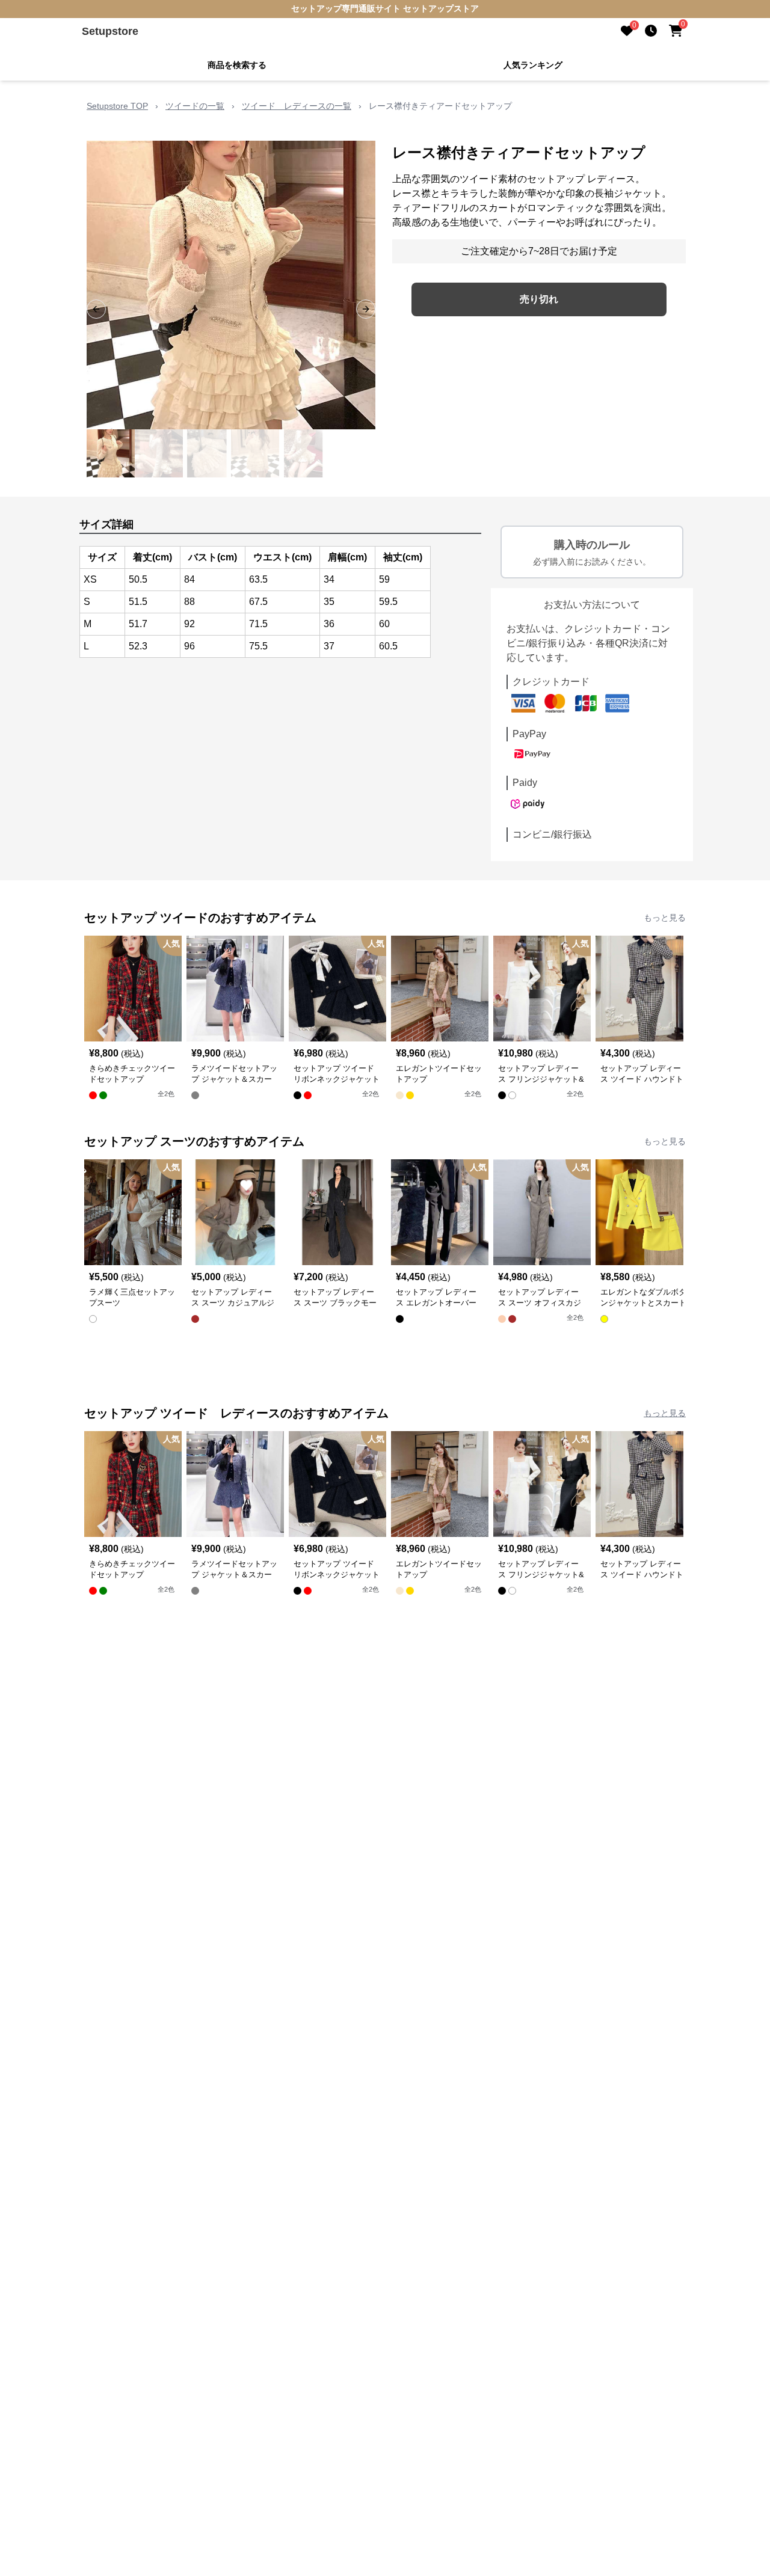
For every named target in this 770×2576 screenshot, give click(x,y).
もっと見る (665, 918)
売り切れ (539, 299)
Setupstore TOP (117, 106)
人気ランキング (533, 65)
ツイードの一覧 (195, 106)
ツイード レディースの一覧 (297, 106)
